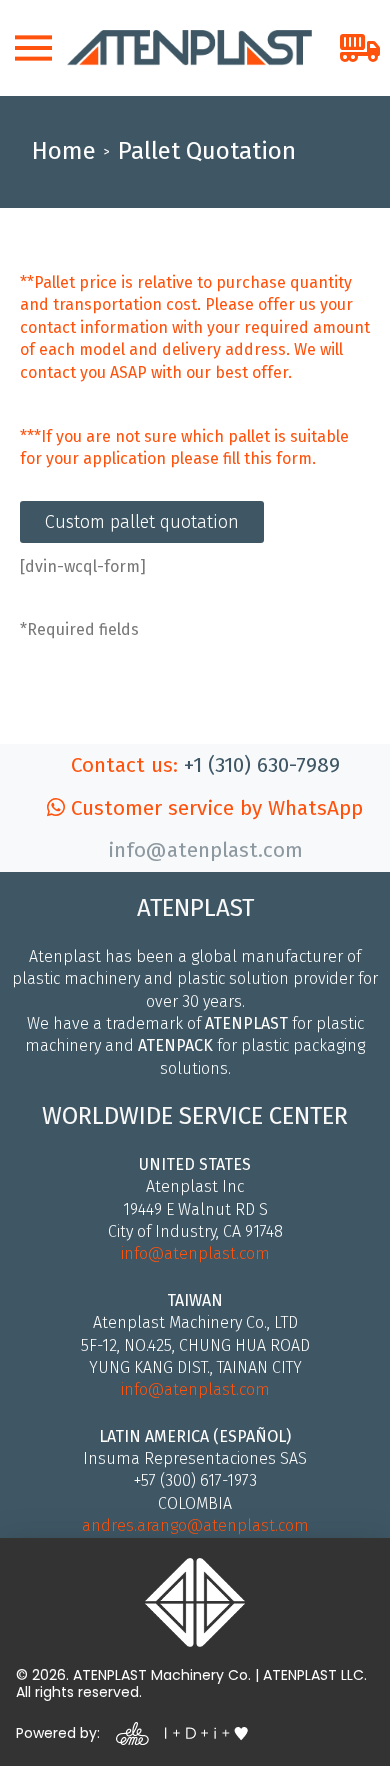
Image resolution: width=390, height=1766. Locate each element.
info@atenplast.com (195, 1253)
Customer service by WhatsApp (214, 808)
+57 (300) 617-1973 (195, 1480)
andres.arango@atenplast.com (195, 1525)
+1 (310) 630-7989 (262, 765)
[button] (33, 48)
